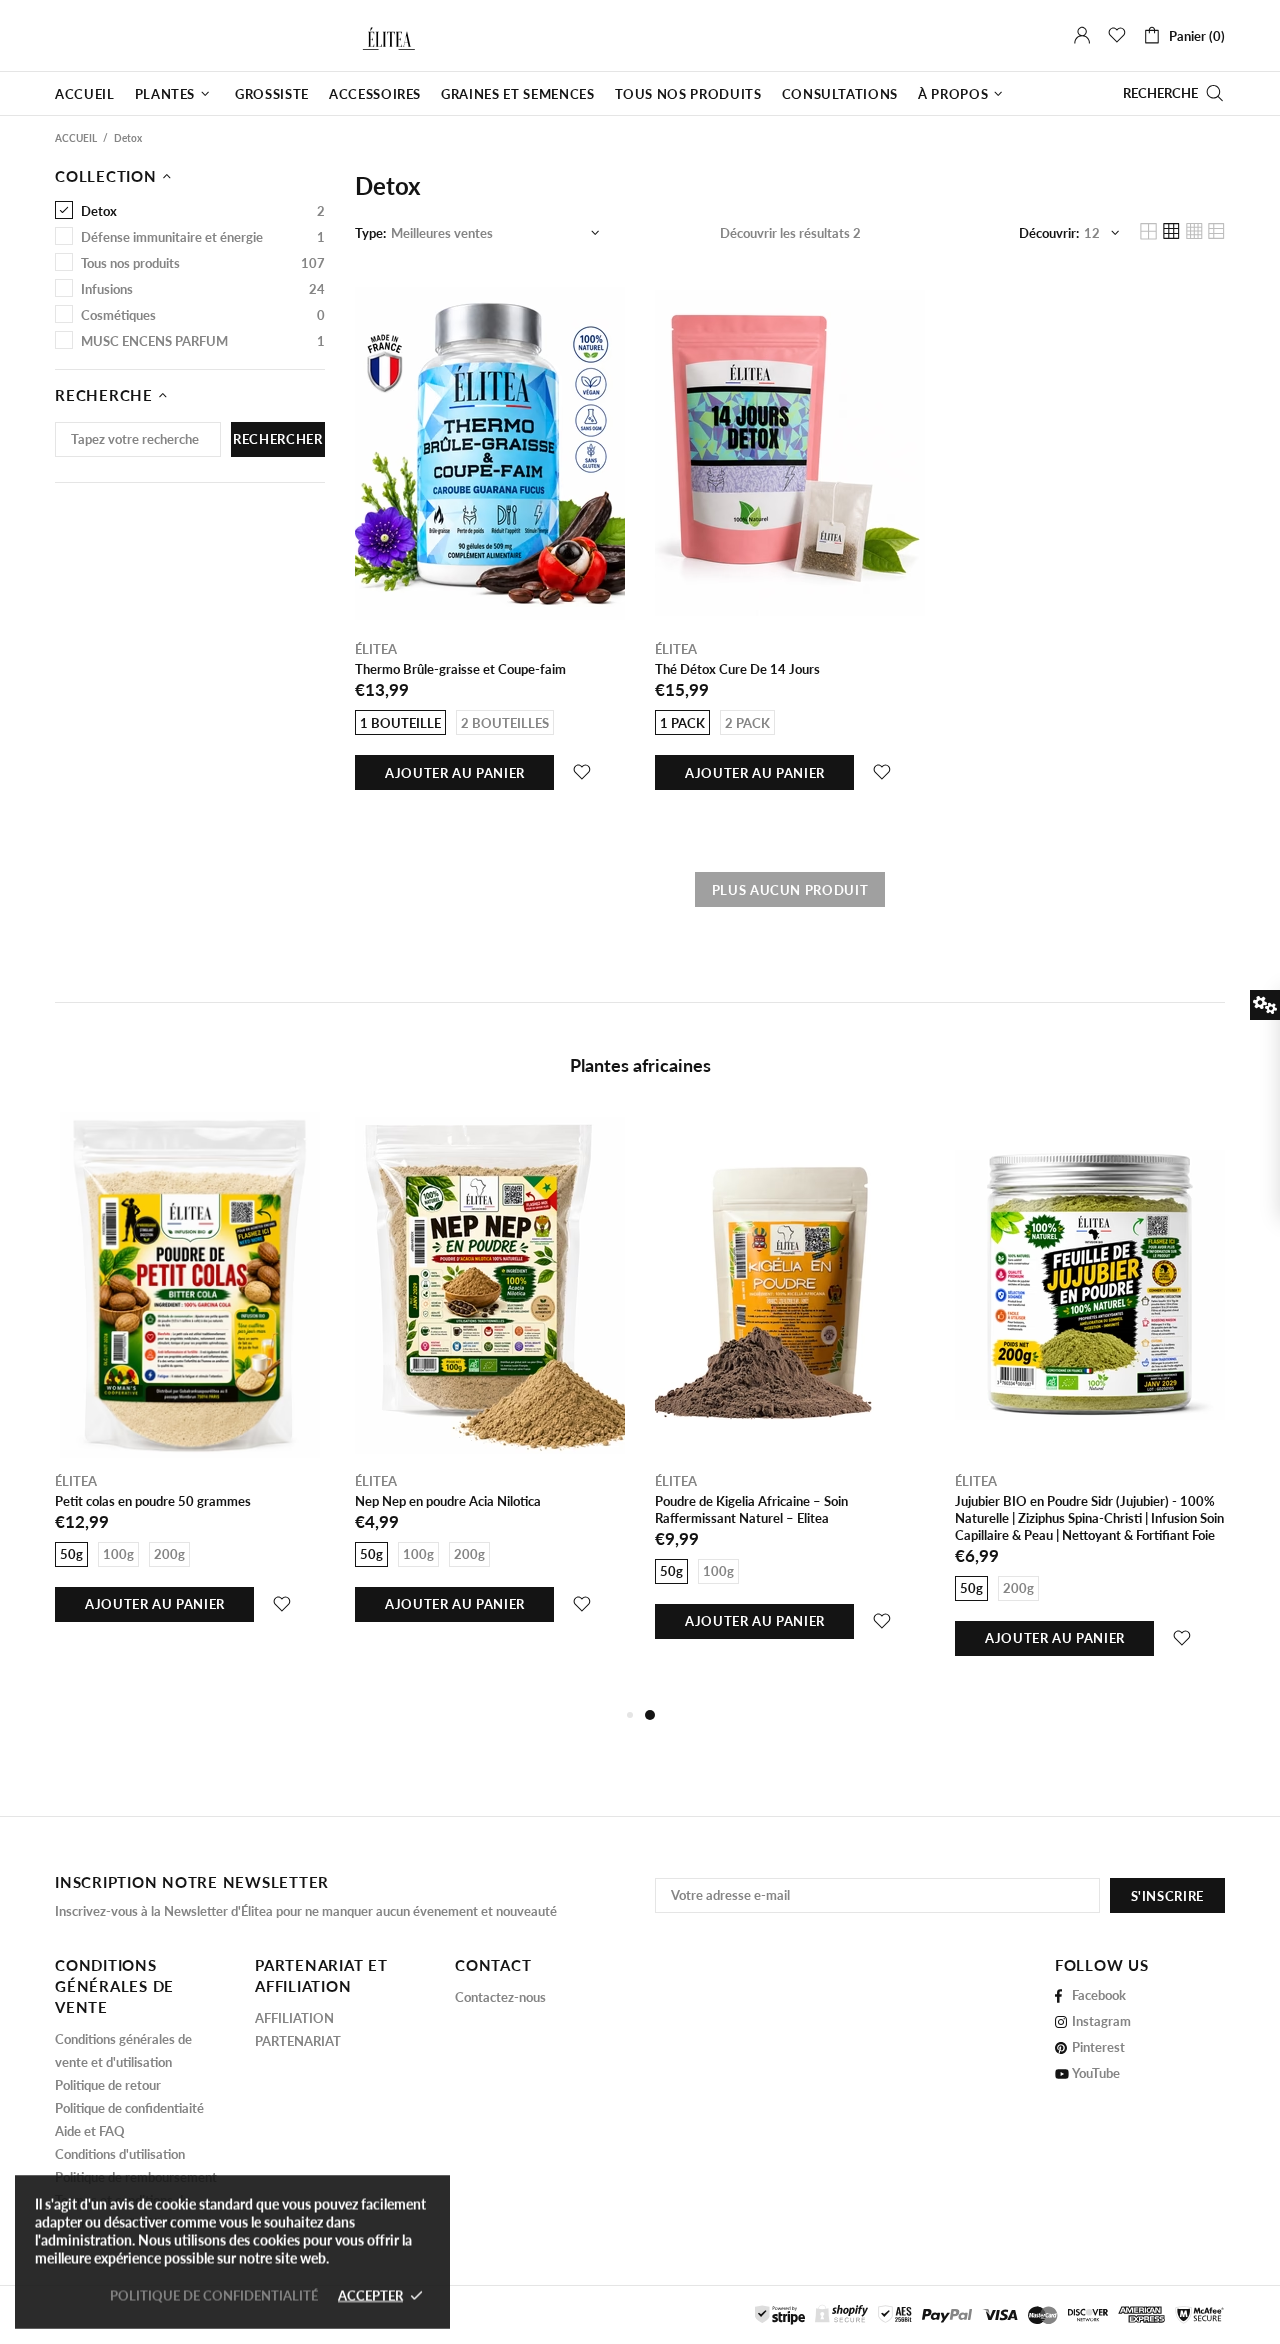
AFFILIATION (294, 2018)
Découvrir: (1049, 233)
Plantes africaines (640, 1065)
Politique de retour (108, 2085)
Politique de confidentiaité (129, 2108)
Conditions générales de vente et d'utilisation (123, 2050)
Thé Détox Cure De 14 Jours (737, 669)
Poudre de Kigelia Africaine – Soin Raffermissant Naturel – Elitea (751, 1509)
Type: (370, 233)
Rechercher (278, 439)
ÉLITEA (87, 35)
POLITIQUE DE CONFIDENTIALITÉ (214, 2295)
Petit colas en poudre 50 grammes (153, 1501)
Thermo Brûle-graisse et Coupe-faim (460, 669)
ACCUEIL (76, 138)
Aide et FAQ (90, 2131)
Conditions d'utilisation (120, 2154)
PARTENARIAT (298, 2041)
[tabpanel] (790, 1399)
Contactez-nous (500, 1997)
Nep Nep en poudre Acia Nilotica (448, 1501)
